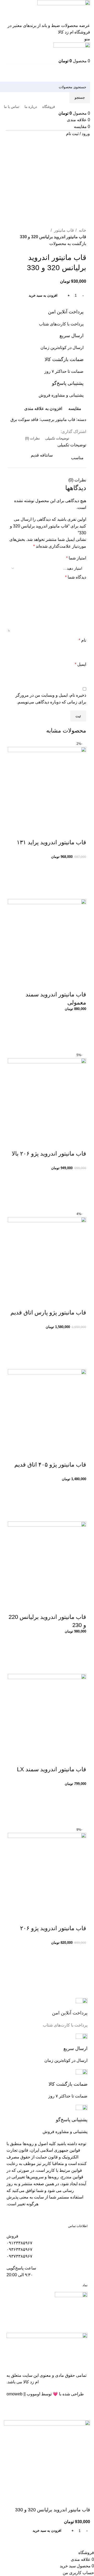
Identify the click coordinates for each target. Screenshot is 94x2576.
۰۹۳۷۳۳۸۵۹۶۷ (19, 2256)
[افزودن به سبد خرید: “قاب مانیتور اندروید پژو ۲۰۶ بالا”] (80, 1191)
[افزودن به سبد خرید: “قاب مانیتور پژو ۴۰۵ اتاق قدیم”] (80, 1502)
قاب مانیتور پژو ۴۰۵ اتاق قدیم (50, 1465)
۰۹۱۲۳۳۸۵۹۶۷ (19, 2243)
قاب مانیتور (63, 230)
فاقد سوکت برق (24, 420)
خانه (82, 230)
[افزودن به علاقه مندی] (80, 866)
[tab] (57, 438)
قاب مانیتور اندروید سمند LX (52, 1769)
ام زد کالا (31, 2382)
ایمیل (80, 664)
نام (82, 640)
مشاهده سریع (80, 892)
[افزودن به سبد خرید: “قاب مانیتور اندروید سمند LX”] (80, 1806)
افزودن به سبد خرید (43, 295)
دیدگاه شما (76, 577)
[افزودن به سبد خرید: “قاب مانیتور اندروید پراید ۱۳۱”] (80, 879)
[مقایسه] (80, 832)
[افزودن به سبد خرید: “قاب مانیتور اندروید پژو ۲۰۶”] (80, 1965)
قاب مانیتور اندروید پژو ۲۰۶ (53, 1928)
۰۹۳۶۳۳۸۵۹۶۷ (19, 2249)
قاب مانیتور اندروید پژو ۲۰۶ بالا (49, 1154)
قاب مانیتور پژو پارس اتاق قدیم (48, 1312)
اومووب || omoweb (23, 2394)
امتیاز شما (76, 558)
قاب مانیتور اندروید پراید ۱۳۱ (51, 842)
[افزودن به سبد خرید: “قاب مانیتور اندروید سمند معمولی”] (80, 1032)
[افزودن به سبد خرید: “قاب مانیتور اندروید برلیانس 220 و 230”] (80, 1654)
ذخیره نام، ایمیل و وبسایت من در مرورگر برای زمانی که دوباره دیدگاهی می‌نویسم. (51, 699)
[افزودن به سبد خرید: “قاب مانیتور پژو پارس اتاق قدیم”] (80, 1350)
